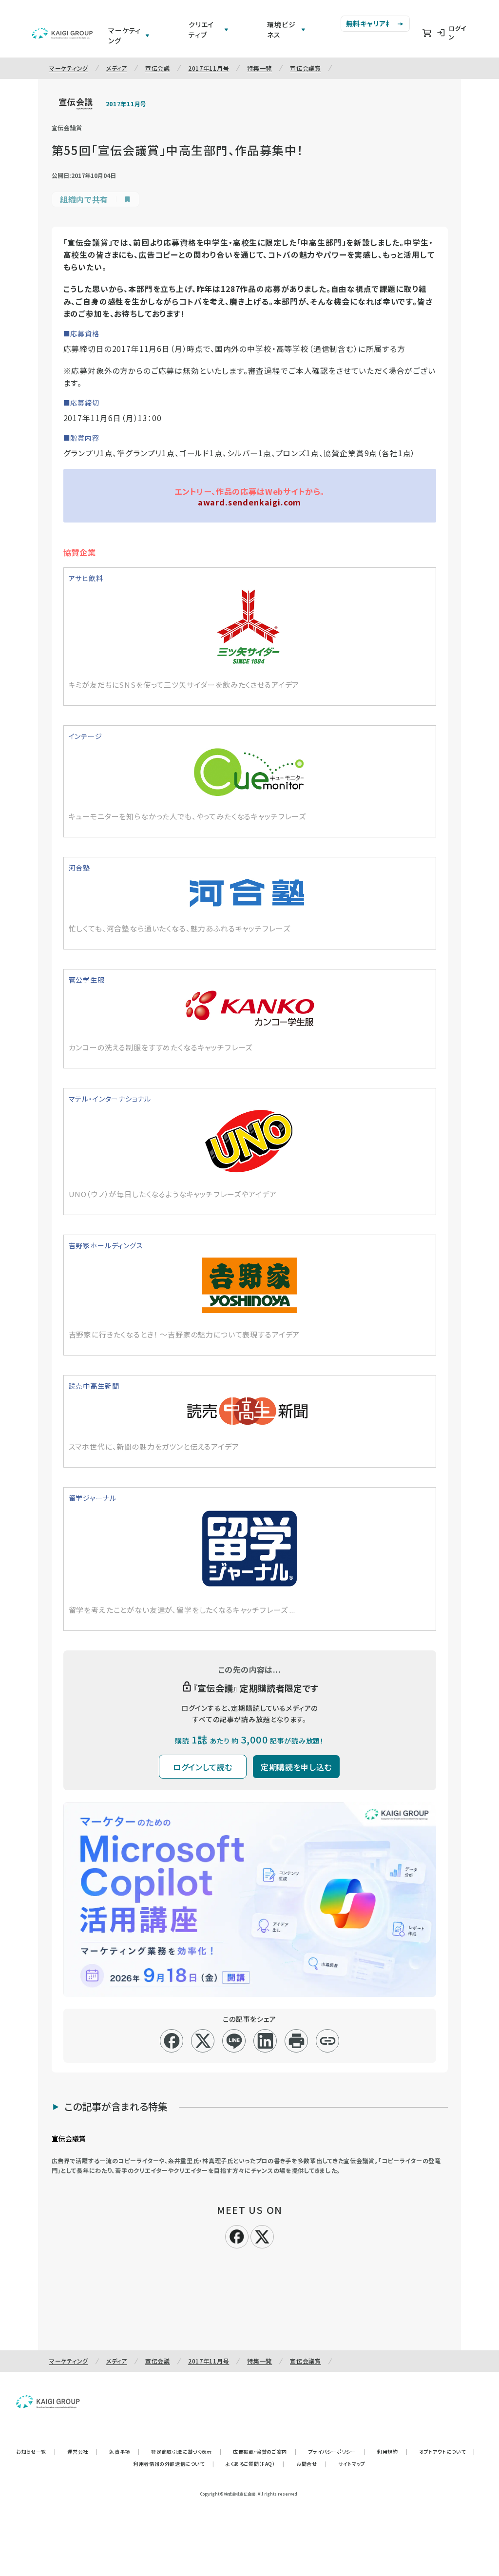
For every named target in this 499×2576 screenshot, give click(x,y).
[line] (234, 2041)
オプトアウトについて (447, 2451)
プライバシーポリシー (337, 2451)
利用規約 (392, 2451)
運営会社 (82, 2451)
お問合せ (311, 2464)
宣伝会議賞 (306, 68)
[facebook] (172, 2041)
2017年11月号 (209, 68)
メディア (117, 68)
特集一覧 (259, 68)
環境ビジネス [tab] (281, 29)
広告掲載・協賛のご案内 (265, 2451)
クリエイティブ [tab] (201, 29)
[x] (203, 2041)
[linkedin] (265, 2041)
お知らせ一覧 (36, 2451)
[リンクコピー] (328, 2041)
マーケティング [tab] (125, 35)
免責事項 (124, 2451)
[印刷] (297, 2041)
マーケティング (69, 68)
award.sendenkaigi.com (250, 502)
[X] (262, 2235)
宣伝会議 (158, 68)
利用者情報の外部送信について (174, 2464)
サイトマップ (352, 2464)
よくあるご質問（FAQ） (255, 2464)
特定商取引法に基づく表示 (186, 2451)
